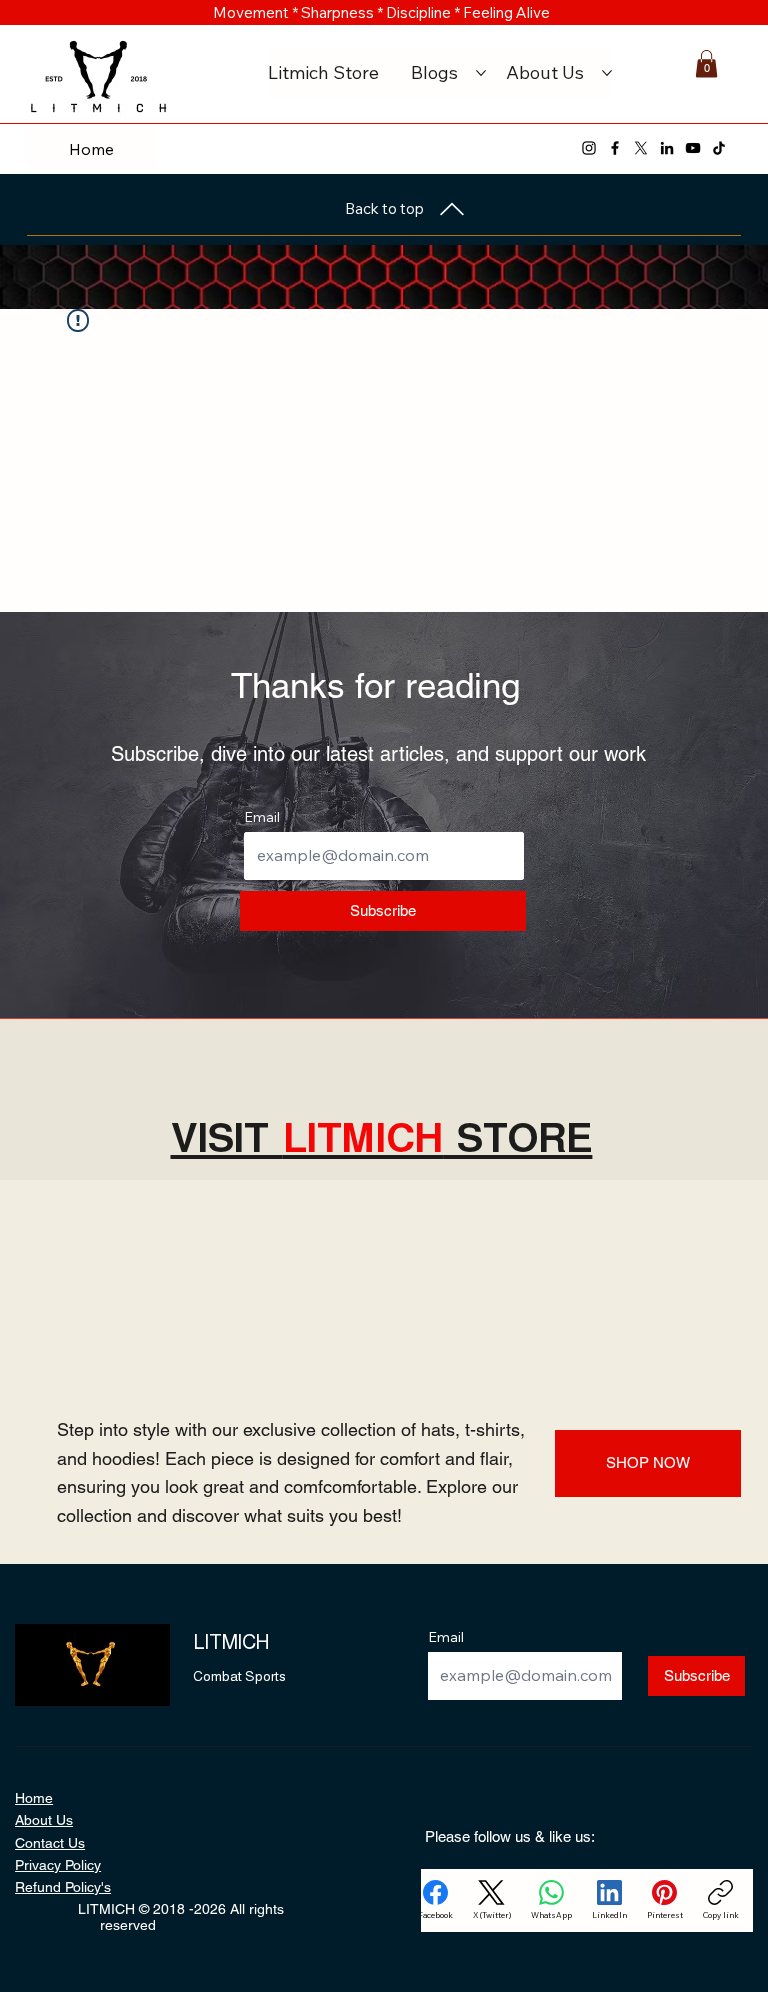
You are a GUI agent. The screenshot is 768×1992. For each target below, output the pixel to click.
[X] (641, 148)
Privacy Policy (58, 1865)
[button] (706, 63)
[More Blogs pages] (481, 73)
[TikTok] (719, 148)
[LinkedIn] (667, 148)
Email (262, 817)
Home (34, 1798)
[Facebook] (615, 148)
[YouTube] (693, 148)
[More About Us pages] (607, 73)
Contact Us (50, 1843)
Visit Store (382, 1138)
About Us (44, 1820)
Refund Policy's (63, 1887)
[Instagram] (589, 148)
